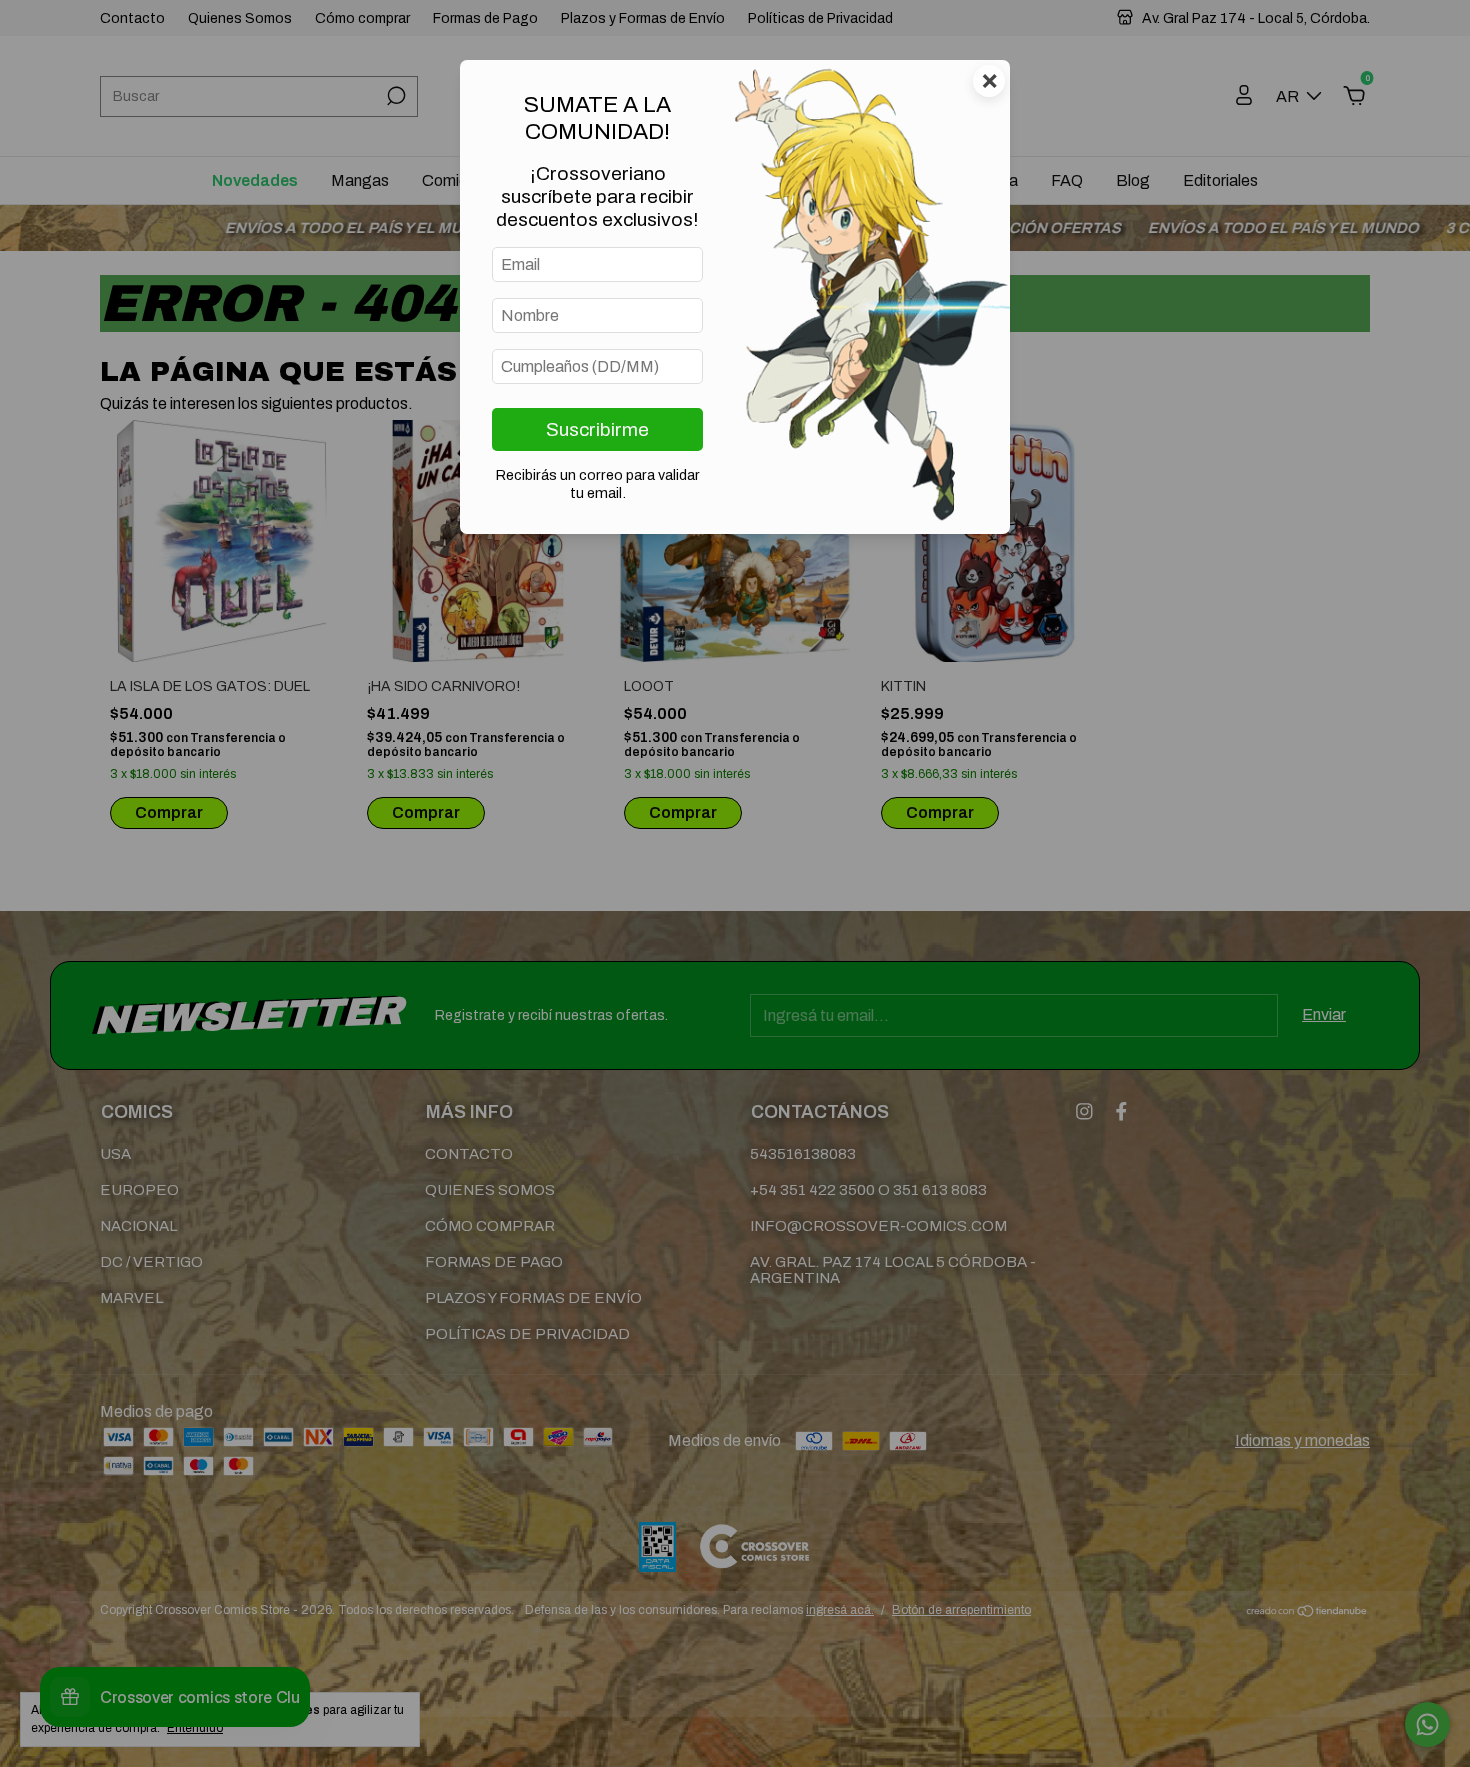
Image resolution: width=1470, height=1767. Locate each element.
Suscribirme (597, 429)
